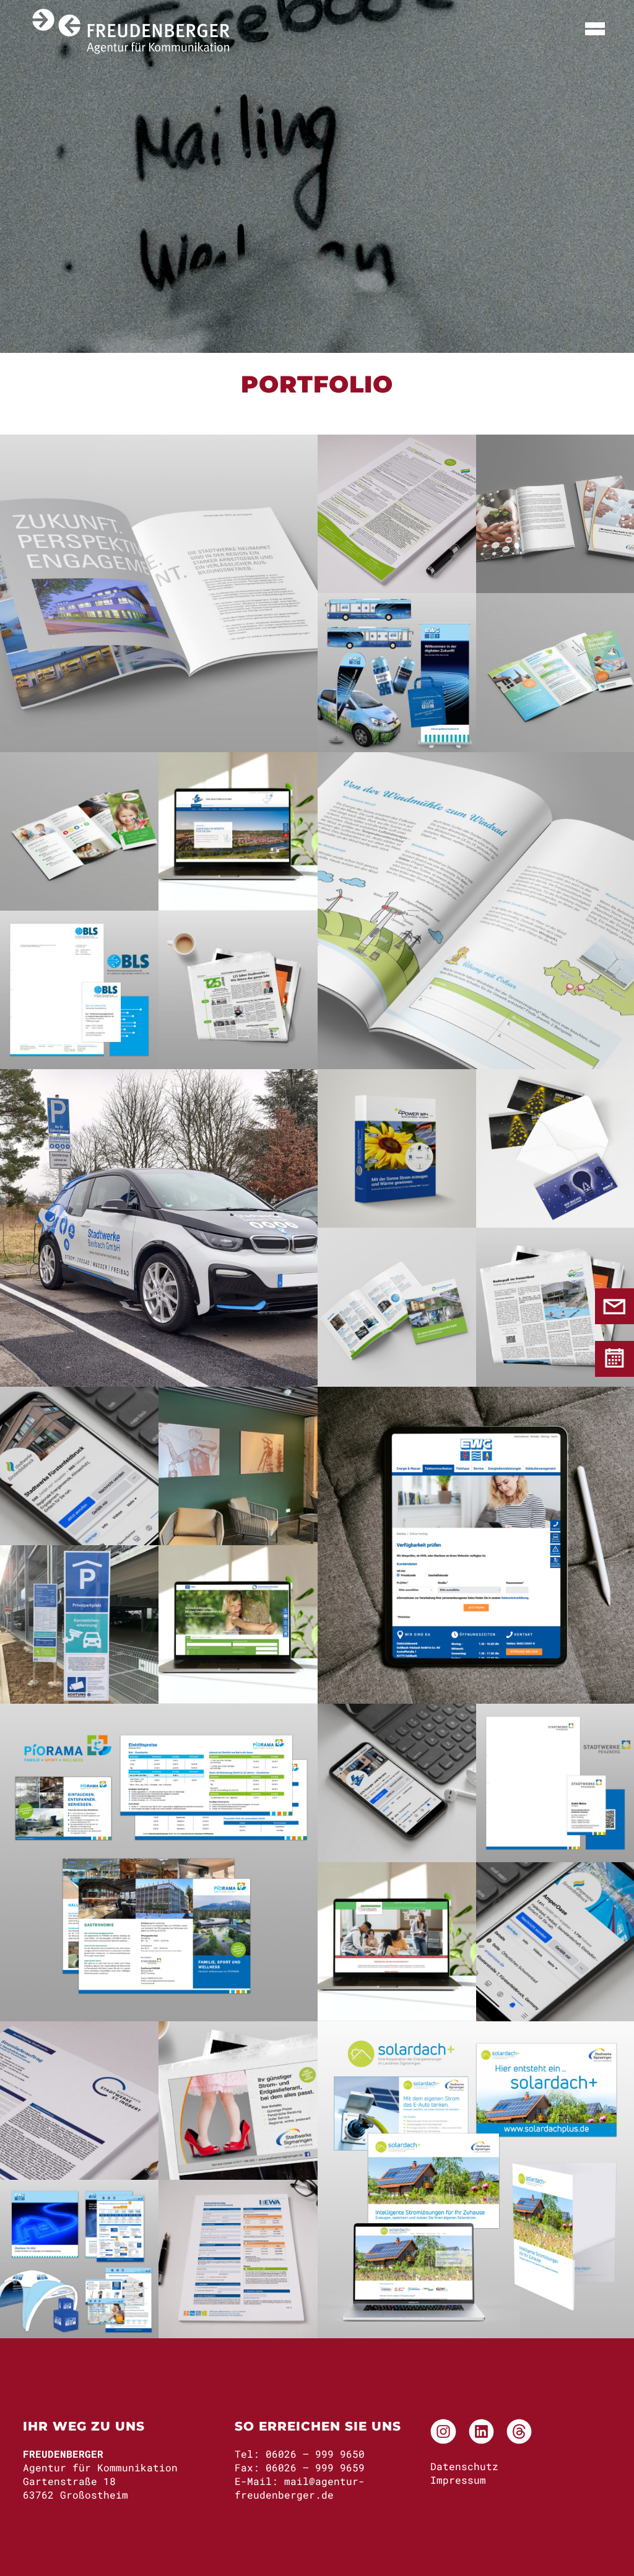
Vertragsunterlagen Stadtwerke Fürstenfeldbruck (404, 512)
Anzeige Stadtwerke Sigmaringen (238, 2098)
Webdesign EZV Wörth (238, 829)
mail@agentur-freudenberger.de (300, 2488)
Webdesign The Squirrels (397, 1940)
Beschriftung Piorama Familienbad (238, 1464)
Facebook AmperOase (555, 1940)
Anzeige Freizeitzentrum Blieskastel (555, 1305)
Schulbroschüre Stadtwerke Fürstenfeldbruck (476, 908)
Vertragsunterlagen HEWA (245, 2257)
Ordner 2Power (397, 1147)
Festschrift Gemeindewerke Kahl (397, 1305)
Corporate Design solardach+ (476, 2177)
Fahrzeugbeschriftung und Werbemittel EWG (412, 670)
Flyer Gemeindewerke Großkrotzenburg (80, 829)
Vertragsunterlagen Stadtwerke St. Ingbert (86, 2098)
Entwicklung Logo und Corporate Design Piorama (159, 1860)
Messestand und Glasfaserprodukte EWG (81, 2257)
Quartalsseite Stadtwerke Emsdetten (238, 987)
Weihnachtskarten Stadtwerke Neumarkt (555, 1147)
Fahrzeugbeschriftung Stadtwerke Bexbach (159, 1226)
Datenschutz (464, 2466)
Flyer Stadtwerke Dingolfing (556, 670)
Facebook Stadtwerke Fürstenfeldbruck (79, 1464)
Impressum (458, 2480)
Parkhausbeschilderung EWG (101, 1622)
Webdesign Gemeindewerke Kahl (238, 1622)
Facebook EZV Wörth (397, 1781)
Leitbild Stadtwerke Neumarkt (159, 591)
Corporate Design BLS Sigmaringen (79, 987)
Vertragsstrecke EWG (476, 1543)
